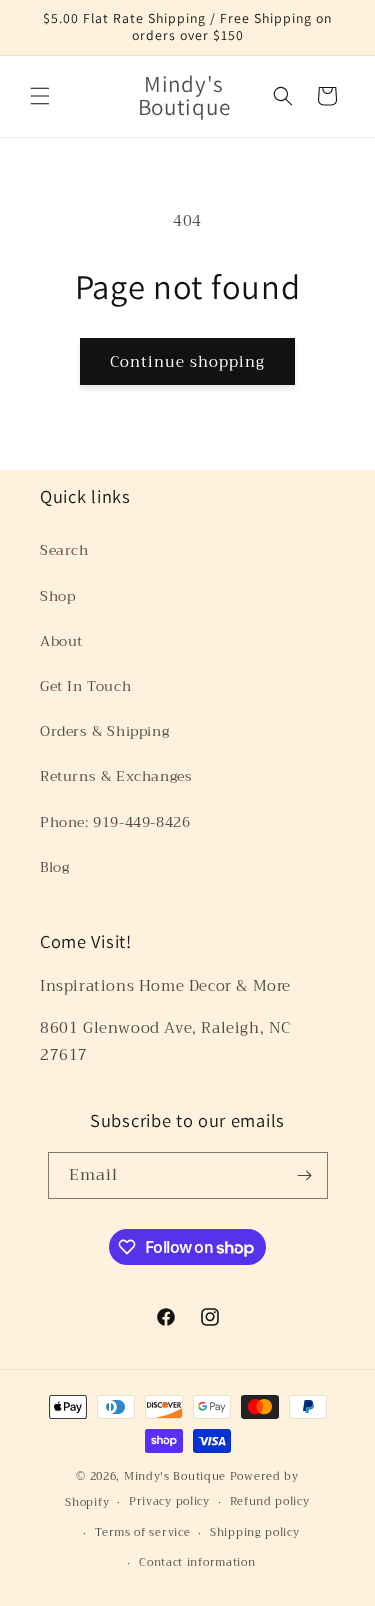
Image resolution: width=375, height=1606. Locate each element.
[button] (40, 96)
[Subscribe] (305, 1175)
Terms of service (142, 1532)
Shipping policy (255, 1532)
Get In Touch (85, 686)
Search (64, 550)
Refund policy (270, 1501)
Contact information (197, 1562)
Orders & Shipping (104, 731)
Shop (57, 596)
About (61, 641)
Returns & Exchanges (116, 776)
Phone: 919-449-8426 (115, 822)
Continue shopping (187, 362)
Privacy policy (169, 1501)
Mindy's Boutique (175, 1476)
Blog (54, 867)
